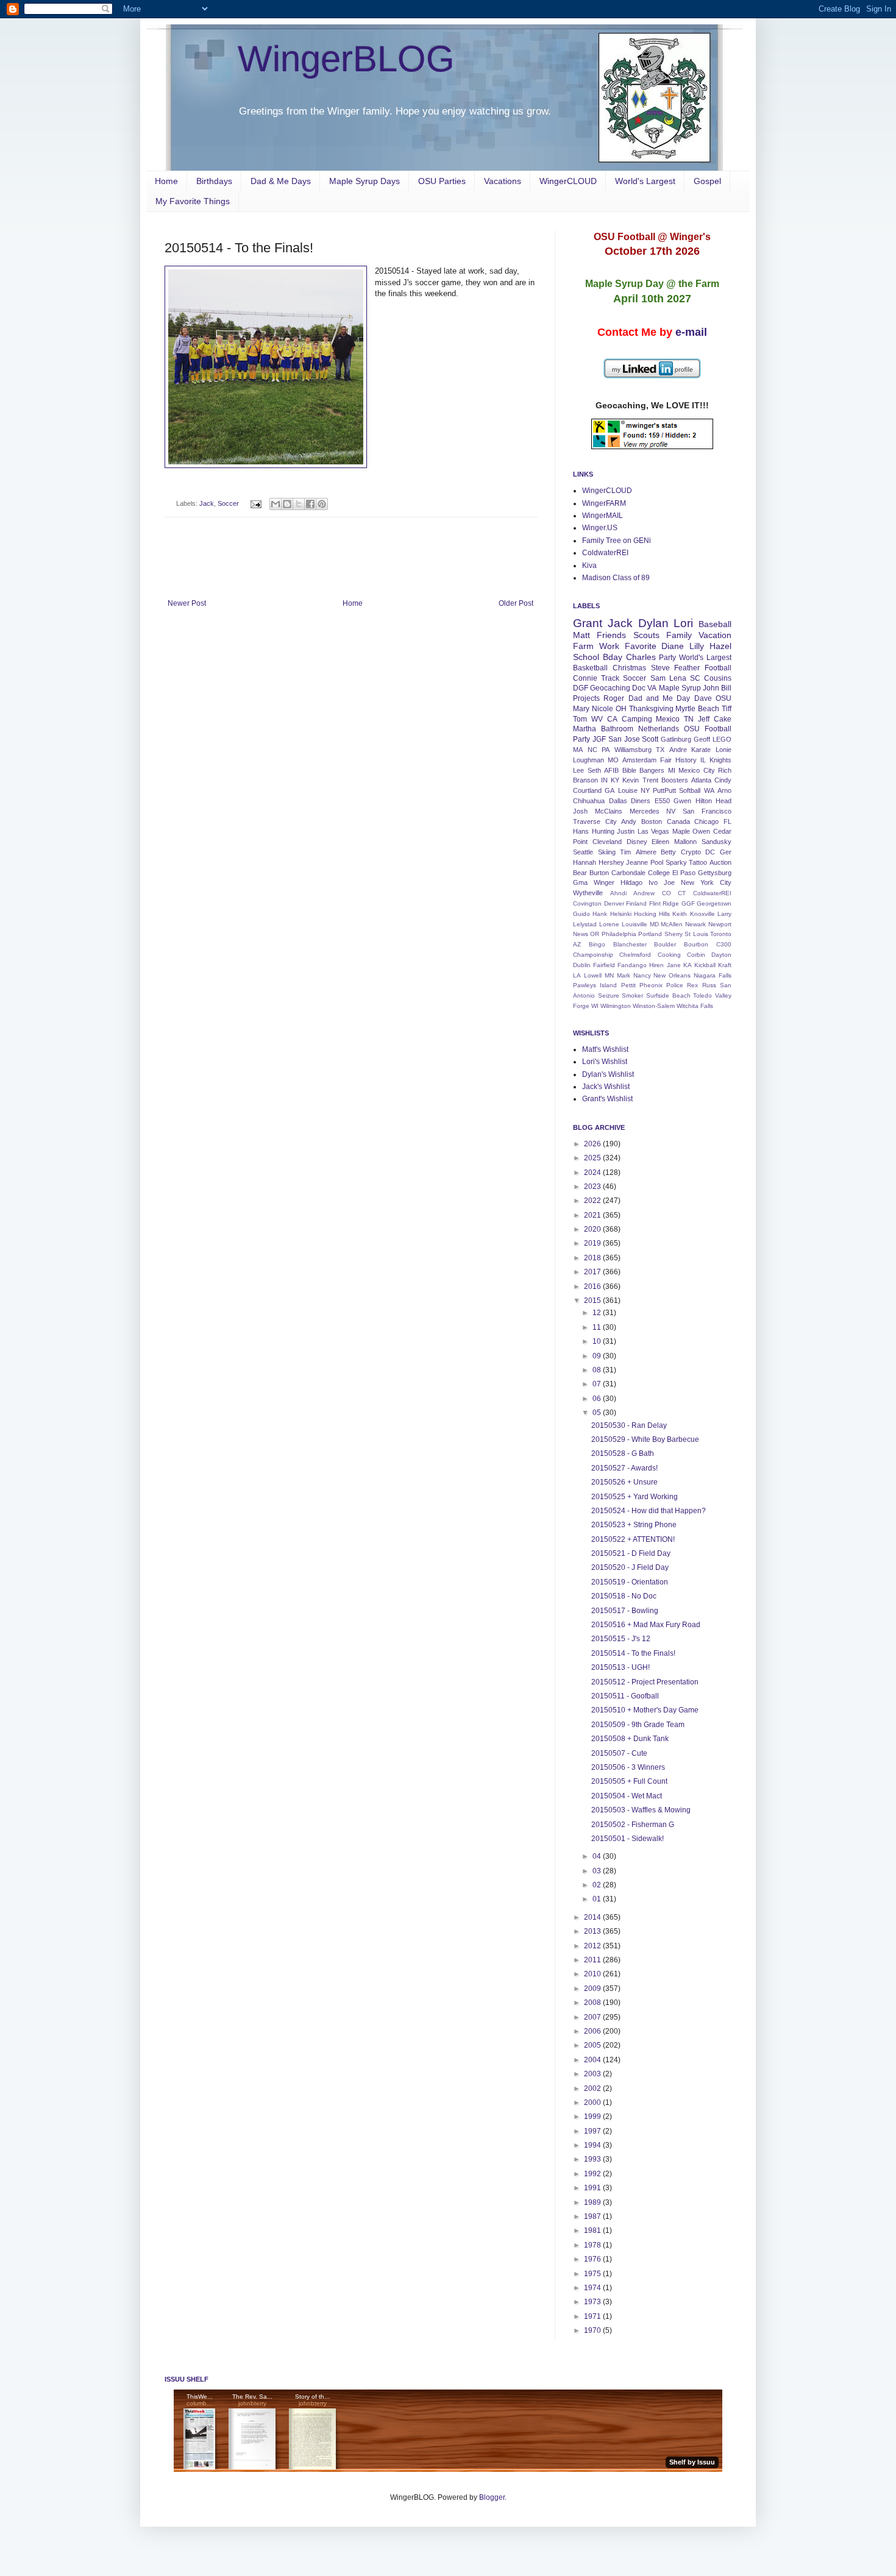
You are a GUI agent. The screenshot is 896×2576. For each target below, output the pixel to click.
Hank (600, 914)
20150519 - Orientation (630, 1582)
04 (598, 1856)
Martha (585, 729)
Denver (614, 903)
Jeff (704, 719)
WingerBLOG (346, 59)
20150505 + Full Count (629, 1781)
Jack (207, 503)
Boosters (675, 780)
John (711, 688)
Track (610, 678)
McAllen (672, 924)
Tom (580, 719)
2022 (593, 1201)
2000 (593, 2102)
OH (621, 709)
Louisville (635, 924)
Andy (629, 821)
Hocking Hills (652, 914)
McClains (609, 811)
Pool (657, 862)
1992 (593, 2174)
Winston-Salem (654, 1006)
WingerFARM (604, 503)
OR (595, 934)
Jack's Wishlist (606, 1087)
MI (672, 770)
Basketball (590, 668)
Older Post (516, 603)
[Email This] (276, 504)
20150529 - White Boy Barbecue (645, 1439)
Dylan (653, 623)
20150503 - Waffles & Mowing (641, 1810)
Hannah (585, 862)
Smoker (632, 995)
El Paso (684, 873)
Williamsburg (633, 750)
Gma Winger (594, 882)
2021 (593, 1215)
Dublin (582, 965)
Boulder (665, 944)
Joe (669, 882)
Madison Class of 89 (616, 578)
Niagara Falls (713, 975)
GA (610, 790)
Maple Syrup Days (364, 181)
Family (679, 635)
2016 (593, 1286)
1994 (593, 2145)
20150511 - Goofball (625, 1696)
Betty (668, 852)
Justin (626, 831)
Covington (587, 903)
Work (609, 646)
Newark (695, 924)
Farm (583, 646)
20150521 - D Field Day (631, 1553)
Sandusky (716, 842)
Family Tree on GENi (617, 541)
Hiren (656, 965)
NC (592, 750)
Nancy (642, 975)
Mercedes (645, 811)
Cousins (718, 678)
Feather (687, 668)
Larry (724, 914)
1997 (593, 2131)
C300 (724, 944)
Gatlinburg (676, 739)
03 (598, 1871)
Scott (650, 739)
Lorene (609, 924)
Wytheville (588, 893)
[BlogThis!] (287, 504)
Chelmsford (635, 955)
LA (577, 975)
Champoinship (593, 955)
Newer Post (187, 603)
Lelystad (585, 924)
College (659, 873)
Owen (701, 831)
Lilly (697, 646)
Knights (720, 760)
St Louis (696, 934)
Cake (723, 719)
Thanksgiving (651, 709)
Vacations (503, 181)
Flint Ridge (664, 903)
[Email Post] (255, 503)
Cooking (669, 955)
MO (613, 760)
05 (598, 1413)
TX (660, 750)
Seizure (609, 995)
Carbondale (628, 873)
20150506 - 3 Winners (628, 1767)
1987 (593, 2216)
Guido (581, 914)
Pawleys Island (595, 985)
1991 (593, 2188)
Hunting (603, 831)
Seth (594, 770)
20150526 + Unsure (624, 1482)
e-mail (691, 332)
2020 (593, 1229)
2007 (593, 2017)
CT (682, 893)
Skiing (607, 852)
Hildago (631, 882)
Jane (674, 965)
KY (615, 780)
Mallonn (685, 842)
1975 (593, 2274)
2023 (593, 1187)
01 (598, 1899)
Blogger (492, 2497)
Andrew (644, 893)
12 (598, 1313)
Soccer (228, 503)
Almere (646, 852)
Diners (641, 801)
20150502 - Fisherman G (633, 1825)
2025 (593, 1158)
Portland (650, 934)
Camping (637, 719)
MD (654, 924)
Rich (725, 770)
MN (609, 975)
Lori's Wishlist (605, 1062)
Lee (578, 770)
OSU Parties (442, 181)
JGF (599, 739)
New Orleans (672, 975)
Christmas (629, 668)
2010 (593, 1974)
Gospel (707, 181)
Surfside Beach (668, 995)
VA (652, 688)
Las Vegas (654, 831)
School (586, 657)
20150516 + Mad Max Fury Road (646, 1625)
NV (671, 811)
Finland (636, 903)
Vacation (715, 635)
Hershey (611, 862)
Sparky (676, 862)
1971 (593, 2316)
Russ (709, 985)
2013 (593, 1931)
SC (695, 678)
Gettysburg (715, 873)
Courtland (587, 790)
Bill (726, 688)
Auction (720, 862)
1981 (593, 2230)
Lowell (593, 975)
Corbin (696, 955)
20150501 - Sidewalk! (628, 1839)
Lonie (724, 750)
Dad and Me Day (660, 698)
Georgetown (714, 903)
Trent (650, 780)
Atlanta (701, 780)
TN (689, 719)
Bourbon (696, 944)
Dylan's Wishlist (608, 1074)
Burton (599, 873)
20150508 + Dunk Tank (630, 1739)
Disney (637, 842)
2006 (593, 2031)
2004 (593, 2060)
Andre (678, 750)
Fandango (632, 965)
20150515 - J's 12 (621, 1639)
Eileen (660, 842)
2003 (593, 2074)
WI (595, 1006)
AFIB (611, 770)
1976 (593, 2259)
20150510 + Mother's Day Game (645, 1710)
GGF (688, 903)
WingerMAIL (603, 516)
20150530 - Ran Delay (629, 1425)
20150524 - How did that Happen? (649, 1511)
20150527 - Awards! (624, 1468)
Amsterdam (639, 760)
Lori (683, 623)
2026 (593, 1144)
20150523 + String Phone (634, 1525)
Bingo (597, 944)
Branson (585, 780)
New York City (706, 882)
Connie (585, 678)
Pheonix (651, 985)
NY (645, 790)
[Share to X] (299, 504)
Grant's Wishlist (607, 1099)
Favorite (641, 646)
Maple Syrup (680, 688)
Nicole (603, 709)
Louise (628, 790)
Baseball (715, 624)
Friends (611, 635)
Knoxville (702, 914)
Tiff (727, 709)
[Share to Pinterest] (322, 504)
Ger (726, 852)
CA (612, 719)
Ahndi (618, 893)
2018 (593, 1258)
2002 (593, 2088)
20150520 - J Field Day (630, 1567)
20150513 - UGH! (620, 1667)
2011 (593, 1960)
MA (578, 750)
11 (598, 1327)
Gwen (682, 801)
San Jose (624, 739)
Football (718, 668)
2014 (593, 1917)
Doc (639, 688)
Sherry (674, 934)
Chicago (706, 821)
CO (667, 893)
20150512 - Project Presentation (645, 1682)
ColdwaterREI (605, 553)
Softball (690, 790)
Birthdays (214, 181)
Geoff (702, 739)
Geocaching (610, 688)
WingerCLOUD (568, 181)
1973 (593, 2302)
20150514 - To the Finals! (633, 1653)
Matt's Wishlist (605, 1049)
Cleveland (607, 842)
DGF (581, 688)
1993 (593, 2159)
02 (598, 1885)
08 (598, 1370)
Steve (660, 668)
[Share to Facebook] (310, 504)
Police (675, 985)
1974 (593, 2288)
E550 (662, 801)
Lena (678, 678)
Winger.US (600, 528)
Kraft (725, 965)
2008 (593, 2003)
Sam (658, 678)
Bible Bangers (644, 770)
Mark (624, 975)
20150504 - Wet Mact (627, 1796)
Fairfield (604, 965)
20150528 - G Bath (623, 1453)
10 (598, 1341)
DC (710, 852)
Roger (614, 698)
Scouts (646, 635)
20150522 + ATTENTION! (633, 1539)
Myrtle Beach (697, 709)
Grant (588, 623)
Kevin (631, 780)
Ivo (653, 882)
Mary (581, 709)
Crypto (691, 852)
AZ (577, 944)
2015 (593, 1300)
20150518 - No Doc (624, 1596)
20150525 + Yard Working (635, 1497)
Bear (580, 873)
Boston (652, 821)
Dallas (618, 801)
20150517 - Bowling (625, 1611)
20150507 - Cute (619, 1753)
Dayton (721, 955)
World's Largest (645, 181)
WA (709, 790)
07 (598, 1384)
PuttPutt (664, 790)
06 (598, 1399)
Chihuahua (589, 801)
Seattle (583, 852)
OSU (724, 698)
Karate (701, 750)
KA (688, 965)
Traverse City (595, 821)
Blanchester (630, 944)
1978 (593, 2245)
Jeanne (637, 862)
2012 (593, 1946)
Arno (724, 790)
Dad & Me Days (281, 181)
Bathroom (617, 729)
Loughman (588, 760)
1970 (593, 2330)
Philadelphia (619, 934)
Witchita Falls (695, 1006)
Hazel (720, 646)
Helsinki (621, 914)
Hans (581, 831)
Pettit (628, 985)
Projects (586, 698)
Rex (692, 985)
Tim (625, 852)
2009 (593, 1989)
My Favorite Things (193, 201)
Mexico (668, 719)
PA (606, 750)
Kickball (705, 965)
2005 (593, 2045)
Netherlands (659, 729)
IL (703, 760)
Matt (581, 635)
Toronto (721, 934)
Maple (681, 831)
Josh (580, 811)
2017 (593, 1272)
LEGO (722, 739)
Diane (673, 646)
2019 (593, 1243)
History (686, 760)
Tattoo (698, 862)
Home (166, 181)
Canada (678, 821)
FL (727, 821)
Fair (666, 760)
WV (597, 719)
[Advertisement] (350, 566)
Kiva (589, 566)
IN (604, 780)
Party (667, 658)
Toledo (702, 995)
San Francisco (707, 811)
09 (598, 1356)
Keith (680, 914)
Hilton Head (714, 801)
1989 (593, 2202)
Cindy (723, 780)
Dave (703, 698)
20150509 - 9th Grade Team (638, 1725)
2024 (593, 1173)
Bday (613, 657)
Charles (641, 657)
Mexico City (697, 770)
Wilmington (616, 1006)
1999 (593, 2117)
